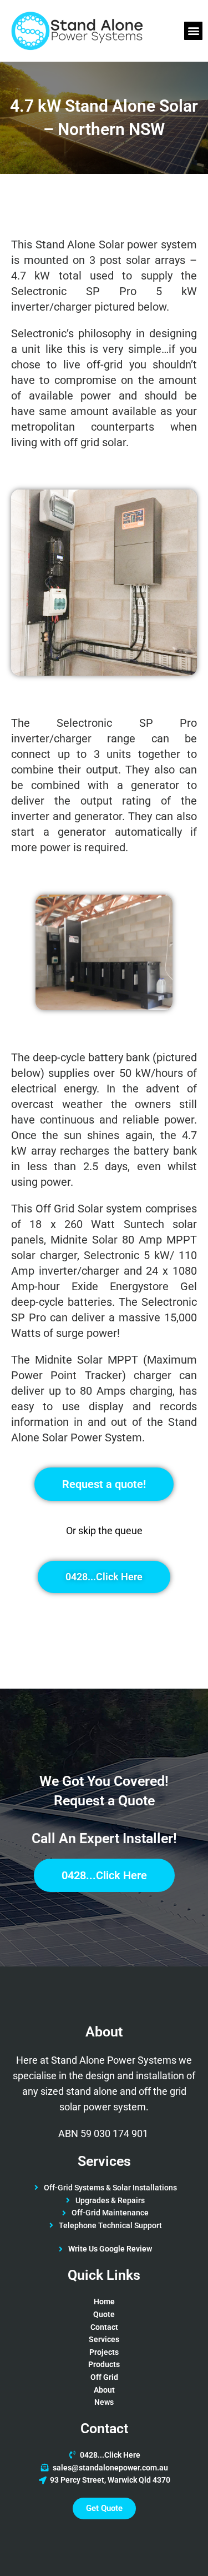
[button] (193, 31)
